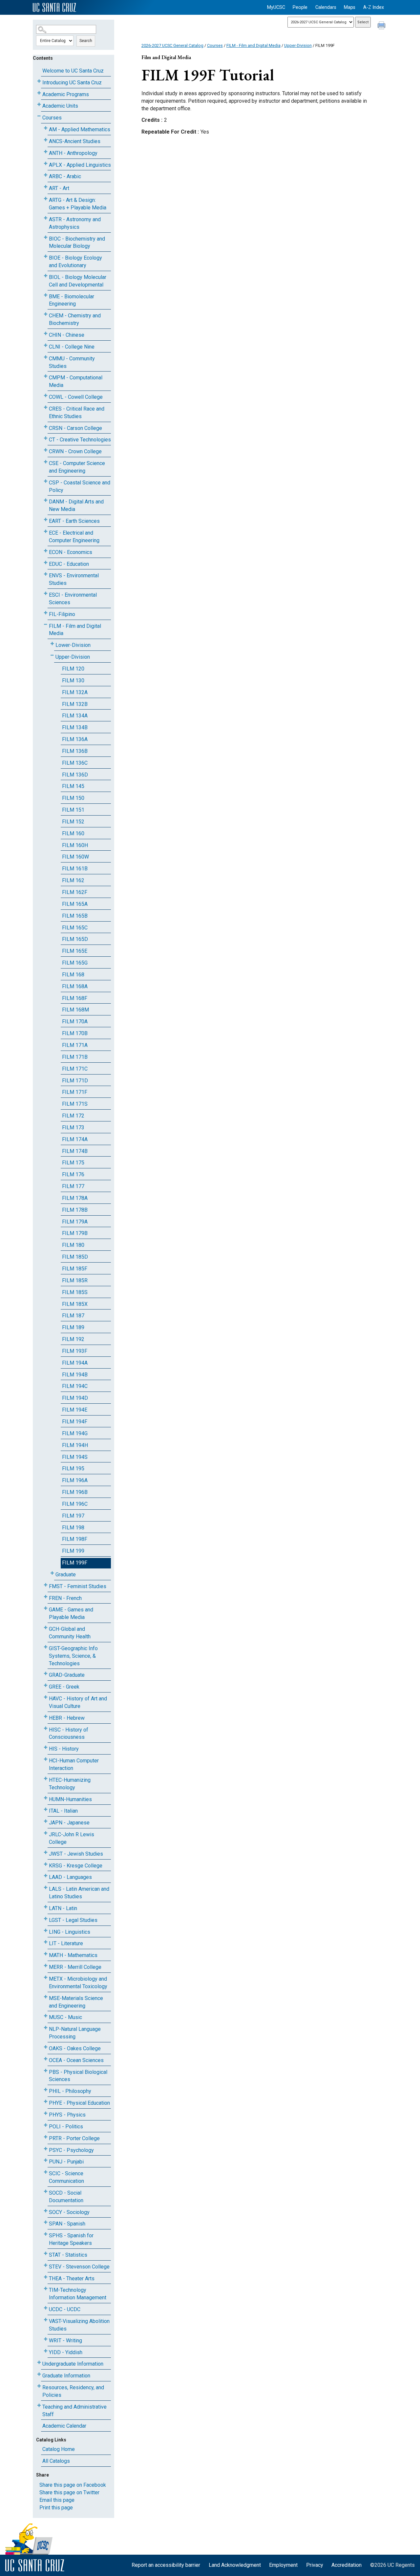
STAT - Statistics (68, 2255)
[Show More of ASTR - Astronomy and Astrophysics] (46, 218)
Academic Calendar (64, 2426)
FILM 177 (73, 1186)
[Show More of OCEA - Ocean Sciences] (46, 2059)
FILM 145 (73, 786)
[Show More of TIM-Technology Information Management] (46, 2289)
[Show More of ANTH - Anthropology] (46, 152)
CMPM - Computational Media (76, 381)
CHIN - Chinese (67, 335)
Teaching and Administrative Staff (74, 2411)
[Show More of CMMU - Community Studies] (46, 357)
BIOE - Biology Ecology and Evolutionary (75, 262)
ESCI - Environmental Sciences (73, 599)
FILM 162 (73, 880)
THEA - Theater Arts (72, 2278)
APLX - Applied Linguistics (80, 165)
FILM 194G (75, 1433)
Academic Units (60, 106)
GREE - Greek (64, 1687)
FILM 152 (73, 822)
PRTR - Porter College (74, 2138)
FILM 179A (75, 1222)
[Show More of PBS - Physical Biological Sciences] (46, 2071)
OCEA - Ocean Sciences (76, 2060)
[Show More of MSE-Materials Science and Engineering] (46, 1997)
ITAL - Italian (63, 1811)
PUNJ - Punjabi (66, 2162)
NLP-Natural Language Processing (75, 2033)
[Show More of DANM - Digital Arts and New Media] (46, 500)
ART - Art (59, 188)
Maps (350, 7)
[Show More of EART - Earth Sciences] (46, 520)
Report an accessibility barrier (166, 2565)
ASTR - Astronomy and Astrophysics (75, 223)
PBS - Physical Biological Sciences (78, 2076)
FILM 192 (73, 1339)
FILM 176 (73, 1174)
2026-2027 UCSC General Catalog (172, 45)
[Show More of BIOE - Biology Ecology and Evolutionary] (46, 256)
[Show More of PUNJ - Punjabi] (46, 2160)
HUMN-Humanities (70, 1799)
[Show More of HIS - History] (46, 1747)
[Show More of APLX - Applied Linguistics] (46, 164)
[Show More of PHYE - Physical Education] (46, 2102)
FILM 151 (73, 810)
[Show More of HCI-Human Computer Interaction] (46, 1759)
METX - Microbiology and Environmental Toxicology (78, 1983)
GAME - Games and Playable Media (71, 1613)
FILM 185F (75, 1269)
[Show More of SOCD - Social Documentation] (46, 2192)
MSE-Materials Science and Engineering (76, 2002)
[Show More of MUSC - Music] (46, 2016)
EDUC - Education (69, 564)
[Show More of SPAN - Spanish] (46, 2222)
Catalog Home (59, 2449)
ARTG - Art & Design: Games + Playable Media (78, 204)
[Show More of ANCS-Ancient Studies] (46, 140)
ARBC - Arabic (65, 176)
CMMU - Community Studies (72, 362)
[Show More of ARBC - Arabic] (46, 175)
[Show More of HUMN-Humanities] (46, 1798)
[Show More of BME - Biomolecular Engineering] (46, 295)
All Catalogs (56, 2461)
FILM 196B (75, 1492)
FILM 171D (75, 1081)
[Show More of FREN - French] (46, 1597)
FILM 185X (75, 1304)
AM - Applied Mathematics (80, 129)
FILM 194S (75, 1457)
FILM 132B (75, 704)
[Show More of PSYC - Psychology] (46, 2149)
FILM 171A (75, 1045)
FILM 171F (75, 1092)
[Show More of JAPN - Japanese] (46, 1821)
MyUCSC (276, 7)
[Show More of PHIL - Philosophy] (46, 2090)
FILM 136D (75, 775)
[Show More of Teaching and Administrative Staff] (39, 2406)
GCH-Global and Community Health (70, 1633)
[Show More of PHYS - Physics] (46, 2113)
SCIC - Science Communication (66, 2177)
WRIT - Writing (65, 2341)
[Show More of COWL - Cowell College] (46, 396)
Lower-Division (73, 645)
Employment (283, 2565)
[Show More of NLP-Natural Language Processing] (46, 2028)
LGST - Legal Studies (73, 1920)
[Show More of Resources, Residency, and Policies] (39, 2386)
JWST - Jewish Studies (76, 1854)
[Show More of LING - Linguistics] (46, 1931)
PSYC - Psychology (71, 2150)
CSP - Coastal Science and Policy (80, 486)
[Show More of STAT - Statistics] (46, 2254)
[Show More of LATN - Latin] (46, 1907)
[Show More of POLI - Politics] (46, 2125)
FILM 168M (75, 1010)
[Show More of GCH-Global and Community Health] (46, 1628)
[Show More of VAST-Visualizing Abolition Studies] (46, 2320)
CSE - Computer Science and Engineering (77, 467)
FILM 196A (75, 1480)
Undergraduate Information (73, 2364)
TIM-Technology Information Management (78, 2294)
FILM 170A (75, 1022)
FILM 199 (73, 1551)
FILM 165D (75, 939)
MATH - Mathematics (73, 1955)
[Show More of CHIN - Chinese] (46, 334)
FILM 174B (75, 1151)
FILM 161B (75, 869)
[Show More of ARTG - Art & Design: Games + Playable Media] (46, 199)
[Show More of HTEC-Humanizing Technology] (46, 1779)
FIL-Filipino (62, 614)
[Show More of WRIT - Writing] (46, 2339)
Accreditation (346, 2565)
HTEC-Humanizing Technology (70, 1784)
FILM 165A (75, 904)
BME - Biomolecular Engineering (72, 300)
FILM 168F (75, 998)
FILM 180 (73, 1245)
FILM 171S (75, 1104)
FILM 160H (75, 845)
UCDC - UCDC (65, 2309)
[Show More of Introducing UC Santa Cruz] (39, 81)
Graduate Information (66, 2376)
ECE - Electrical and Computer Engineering (74, 537)
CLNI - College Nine (72, 347)
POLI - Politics (66, 2127)
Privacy (315, 2565)
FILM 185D (75, 1257)
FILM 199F (75, 1563)
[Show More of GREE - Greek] (46, 1685)
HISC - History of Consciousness (69, 1734)
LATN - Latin (63, 1908)
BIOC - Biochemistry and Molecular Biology (77, 243)
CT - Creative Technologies (80, 440)
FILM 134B (75, 727)
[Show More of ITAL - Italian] (46, 1810)
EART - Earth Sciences (74, 521)
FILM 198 (73, 1528)
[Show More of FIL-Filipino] (46, 613)
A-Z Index (374, 7)
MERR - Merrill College (75, 1967)
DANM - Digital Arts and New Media (76, 505)
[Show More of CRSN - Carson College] (46, 427)
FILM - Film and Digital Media (75, 630)
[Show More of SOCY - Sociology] (46, 2211)
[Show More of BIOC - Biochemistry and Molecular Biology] (46, 237)
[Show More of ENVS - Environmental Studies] (46, 574)
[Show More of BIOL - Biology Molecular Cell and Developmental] (46, 276)
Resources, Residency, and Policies (73, 2391)
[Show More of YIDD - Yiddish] (46, 2351)
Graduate (66, 1575)
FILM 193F (75, 1351)
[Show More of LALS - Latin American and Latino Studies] (46, 1888)
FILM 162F (75, 892)
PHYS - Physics (67, 2115)
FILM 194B (75, 1375)
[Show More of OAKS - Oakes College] (46, 2047)
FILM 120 (73, 669)
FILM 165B (75, 916)
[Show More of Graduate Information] (39, 2374)
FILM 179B (75, 1233)
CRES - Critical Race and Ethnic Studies (77, 413)
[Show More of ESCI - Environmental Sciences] (46, 594)
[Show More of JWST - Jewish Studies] (46, 1852)
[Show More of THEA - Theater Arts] (46, 2277)
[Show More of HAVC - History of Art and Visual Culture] (46, 1697)
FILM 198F (75, 1539)
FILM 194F (75, 1422)
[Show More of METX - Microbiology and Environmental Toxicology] (46, 1978)
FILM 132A (75, 692)
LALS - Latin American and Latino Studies (79, 1893)
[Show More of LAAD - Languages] (46, 1876)
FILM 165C (75, 928)
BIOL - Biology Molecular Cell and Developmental (78, 281)
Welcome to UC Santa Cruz (73, 71)
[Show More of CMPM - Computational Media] (46, 376)
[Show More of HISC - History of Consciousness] (46, 1728)
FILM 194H (75, 1445)
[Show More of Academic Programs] (39, 93)
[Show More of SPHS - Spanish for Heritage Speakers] (46, 2234)
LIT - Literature (66, 1943)
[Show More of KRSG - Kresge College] (46, 1864)
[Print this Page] (382, 26)
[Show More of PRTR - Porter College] (46, 2137)
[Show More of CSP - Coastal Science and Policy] (46, 481)
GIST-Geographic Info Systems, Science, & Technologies (73, 1656)
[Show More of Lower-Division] (52, 644)
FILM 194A (75, 1363)
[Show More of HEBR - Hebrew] (46, 1717)
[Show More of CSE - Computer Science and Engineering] (46, 462)
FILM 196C (75, 1504)
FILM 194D (75, 1398)
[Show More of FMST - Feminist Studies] (46, 1585)
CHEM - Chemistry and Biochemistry (75, 319)
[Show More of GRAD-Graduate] (46, 1674)
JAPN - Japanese (69, 1823)
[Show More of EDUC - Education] (46, 563)
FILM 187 (73, 1316)
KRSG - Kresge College (76, 1866)
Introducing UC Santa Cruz (72, 83)
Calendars (326, 7)
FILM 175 (73, 1163)
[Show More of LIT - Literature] (46, 1942)
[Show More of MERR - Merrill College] (46, 1966)
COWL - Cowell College (76, 397)
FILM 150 (73, 798)
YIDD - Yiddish (66, 2352)
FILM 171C (75, 1069)
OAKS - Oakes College (75, 2048)
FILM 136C (75, 763)
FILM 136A (75, 739)
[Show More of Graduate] (52, 1573)
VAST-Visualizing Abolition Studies (79, 2325)
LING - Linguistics (70, 1932)
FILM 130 (73, 681)
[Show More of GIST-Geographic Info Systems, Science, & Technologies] (46, 1647)
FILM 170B (75, 1033)
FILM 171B (75, 1057)
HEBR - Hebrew (67, 1718)
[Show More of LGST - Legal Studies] (46, 1919)
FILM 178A (75, 1198)
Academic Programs (66, 94)
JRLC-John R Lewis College (72, 1838)
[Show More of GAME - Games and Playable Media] (46, 1608)
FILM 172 (73, 1116)
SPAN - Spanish (67, 2224)
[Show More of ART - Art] (46, 187)
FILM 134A (75, 716)
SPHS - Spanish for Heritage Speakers (71, 2239)
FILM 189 (73, 1327)
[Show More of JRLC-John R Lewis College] (46, 1833)
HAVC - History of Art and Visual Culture (78, 1702)
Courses (52, 118)
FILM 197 (73, 1516)
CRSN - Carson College (75, 428)
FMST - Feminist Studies (78, 1586)
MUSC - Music (65, 2017)
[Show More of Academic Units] (39, 105)
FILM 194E (75, 1410)
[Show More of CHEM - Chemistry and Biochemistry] (46, 314)
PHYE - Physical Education (79, 2103)
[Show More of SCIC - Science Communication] (46, 2172)
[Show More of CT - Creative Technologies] (46, 438)
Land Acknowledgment (235, 2565)
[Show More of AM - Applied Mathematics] (46, 128)
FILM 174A (75, 1139)
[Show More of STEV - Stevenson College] (46, 2265)
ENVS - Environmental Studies (74, 579)
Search (86, 41)
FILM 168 (73, 975)
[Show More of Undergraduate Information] (39, 2363)
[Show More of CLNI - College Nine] (46, 345)
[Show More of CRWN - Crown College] (46, 450)
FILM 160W (75, 857)
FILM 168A (75, 986)
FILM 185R (75, 1280)
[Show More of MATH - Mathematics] (46, 1954)
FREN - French (65, 1598)
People (300, 7)
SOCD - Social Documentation (66, 2197)
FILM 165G (75, 963)
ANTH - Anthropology (73, 153)
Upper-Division (73, 657)
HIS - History (64, 1749)
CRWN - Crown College (75, 451)
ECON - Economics (71, 552)
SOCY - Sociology (69, 2212)
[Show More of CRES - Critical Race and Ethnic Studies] (46, 407)
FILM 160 (73, 833)
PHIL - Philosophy (70, 2091)
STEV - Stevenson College (79, 2267)
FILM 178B (75, 1210)
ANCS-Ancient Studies (75, 141)
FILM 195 (73, 1469)
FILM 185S (75, 1292)
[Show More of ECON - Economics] (46, 551)
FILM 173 (73, 1128)
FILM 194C (75, 1386)
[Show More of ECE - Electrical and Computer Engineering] (46, 532)
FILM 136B (75, 751)
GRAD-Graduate (67, 1675)
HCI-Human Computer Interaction (74, 1764)
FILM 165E (75, 951)
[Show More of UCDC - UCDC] (46, 2308)
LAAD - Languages (70, 1877)
